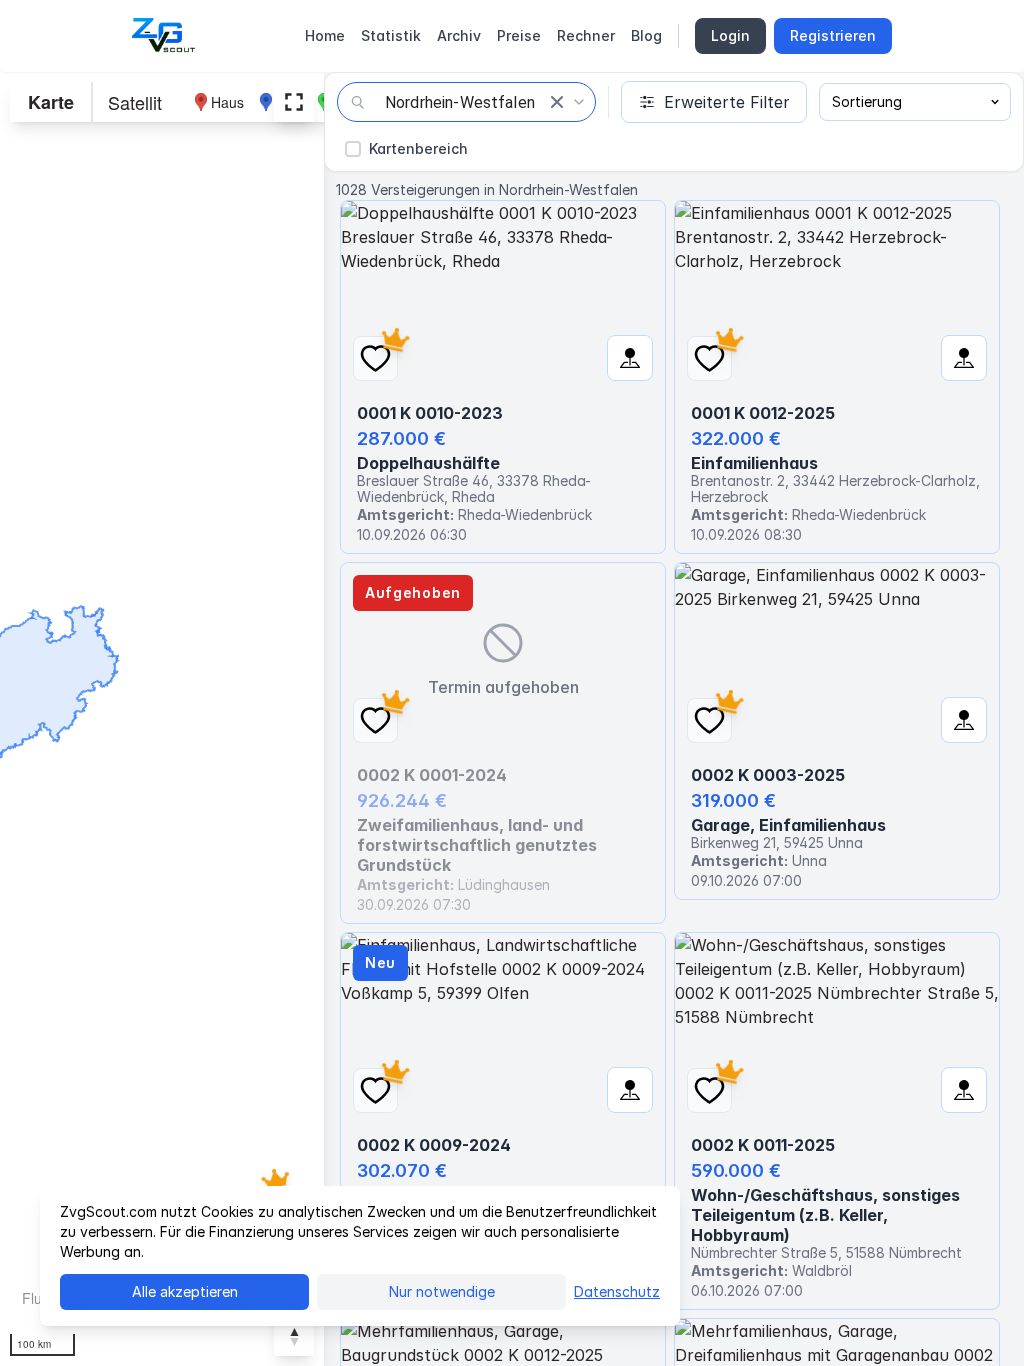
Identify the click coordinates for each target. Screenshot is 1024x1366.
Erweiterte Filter (727, 102)
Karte (51, 102)
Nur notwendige (442, 1291)
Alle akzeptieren (185, 1291)
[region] (162, 719)
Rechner (586, 35)
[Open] (579, 102)
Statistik (391, 35)
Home (325, 35)
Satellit (135, 102)
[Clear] (557, 102)
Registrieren (833, 35)
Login (730, 35)
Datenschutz (617, 1291)
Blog (646, 35)
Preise (519, 35)
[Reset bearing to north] (294, 1336)
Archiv (459, 35)
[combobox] (466, 102)
